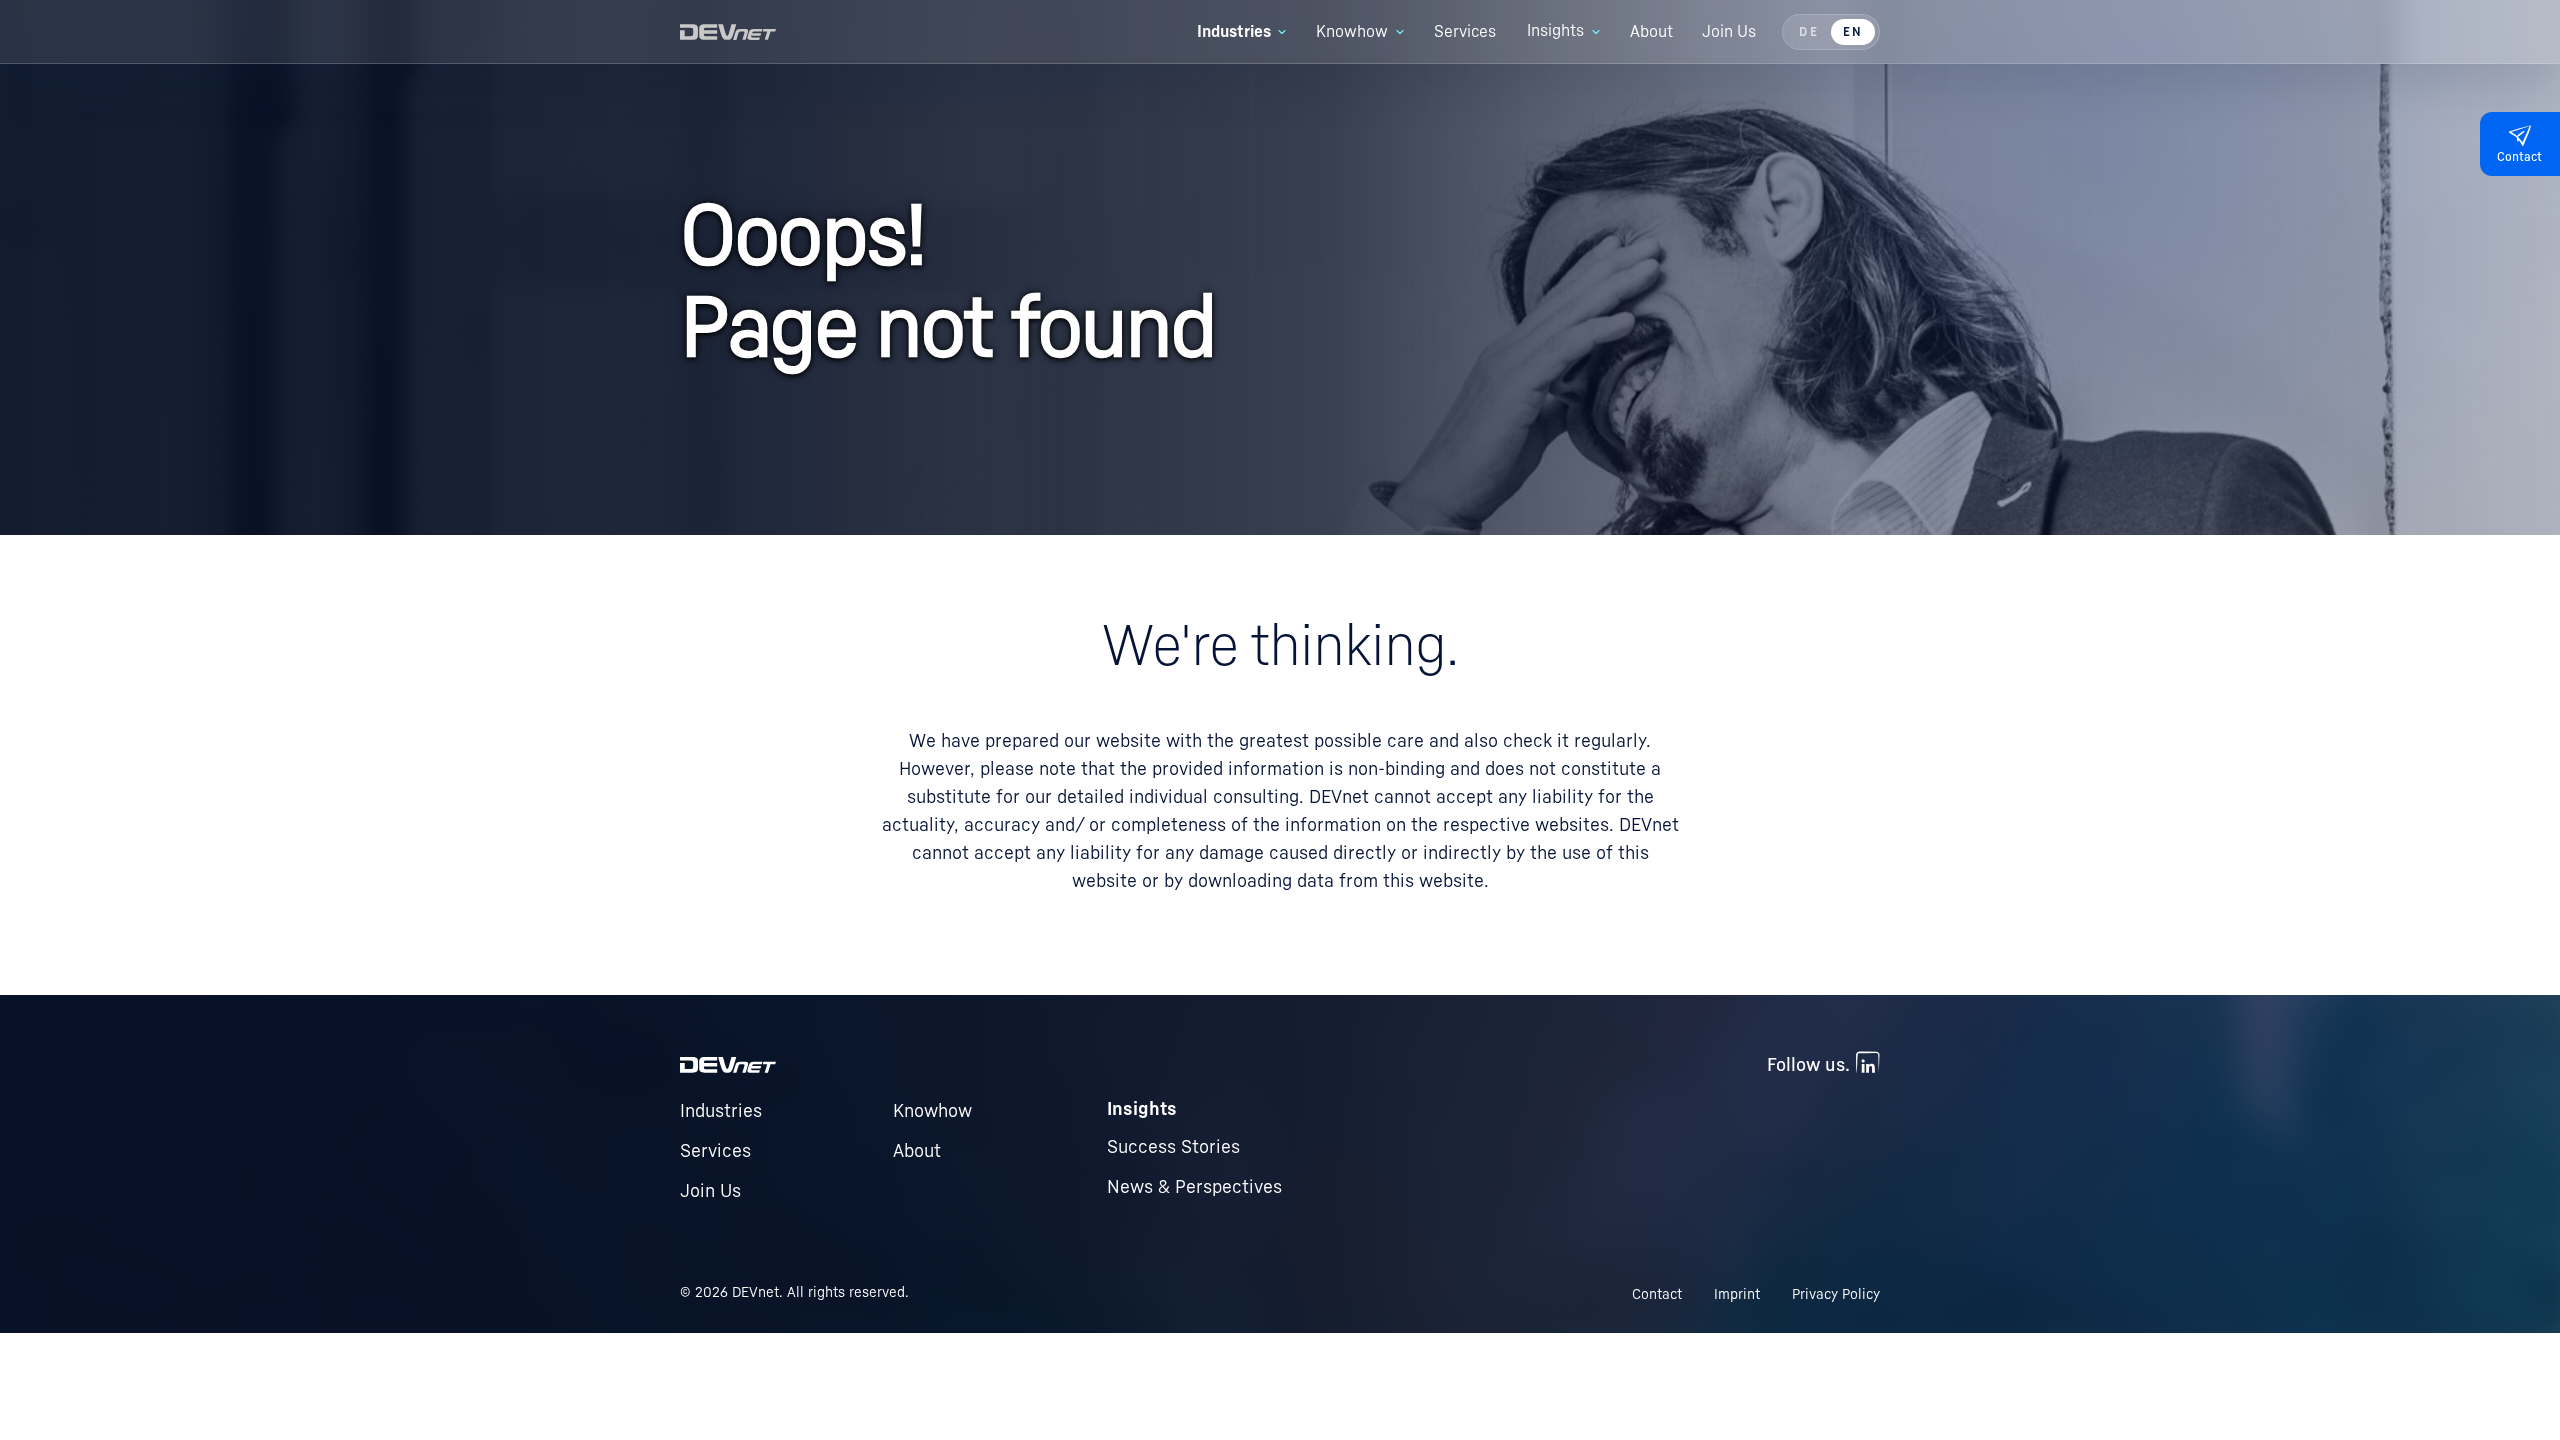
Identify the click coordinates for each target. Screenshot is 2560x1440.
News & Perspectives (1194, 1187)
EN (1853, 32)
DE (1808, 32)
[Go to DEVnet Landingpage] (728, 32)
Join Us (710, 1191)
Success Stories (1173, 1147)
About (917, 1151)
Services (715, 1151)
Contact (1657, 1295)
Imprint (1737, 1295)
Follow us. (1808, 1065)
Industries (721, 1111)
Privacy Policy (1836, 1295)
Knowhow (932, 1111)
